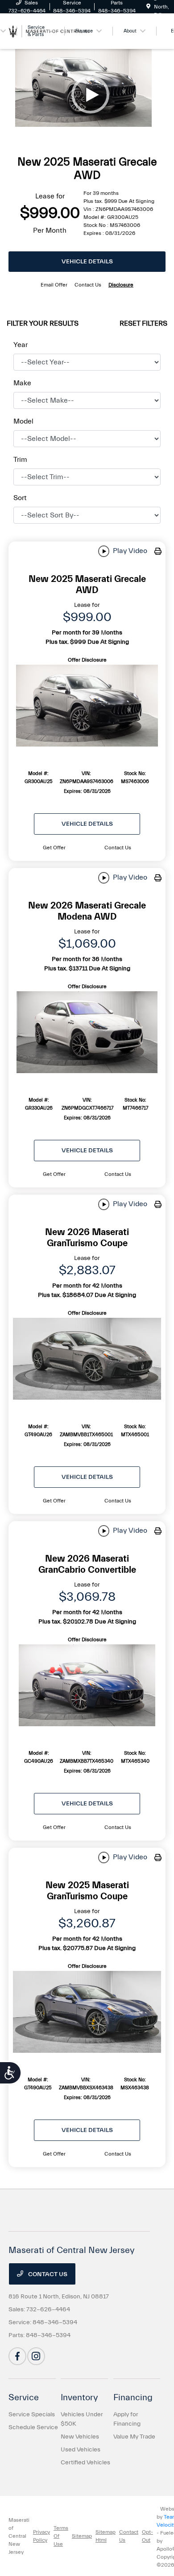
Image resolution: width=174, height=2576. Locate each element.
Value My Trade (134, 2437)
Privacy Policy (41, 2536)
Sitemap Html (106, 2536)
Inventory (79, 2397)
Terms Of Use (61, 2536)
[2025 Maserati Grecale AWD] (87, 706)
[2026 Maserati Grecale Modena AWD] (87, 1032)
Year (21, 345)
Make (22, 383)
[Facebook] (17, 2356)
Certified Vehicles (85, 2463)
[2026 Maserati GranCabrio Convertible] (87, 1685)
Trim (20, 460)
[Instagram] (36, 2356)
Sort (20, 498)
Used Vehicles (81, 2450)
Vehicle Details (87, 262)
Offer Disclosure (87, 660)
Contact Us (47, 2274)
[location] (148, 7)
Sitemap (82, 2536)
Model (23, 421)
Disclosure (121, 285)
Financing (133, 2397)
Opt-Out (147, 2536)
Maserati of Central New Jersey (19, 2536)
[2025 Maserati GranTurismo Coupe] (87, 2012)
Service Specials (32, 2414)
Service (24, 2397)
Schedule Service (33, 2427)
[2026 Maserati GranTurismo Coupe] (87, 1359)
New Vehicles (80, 2437)
